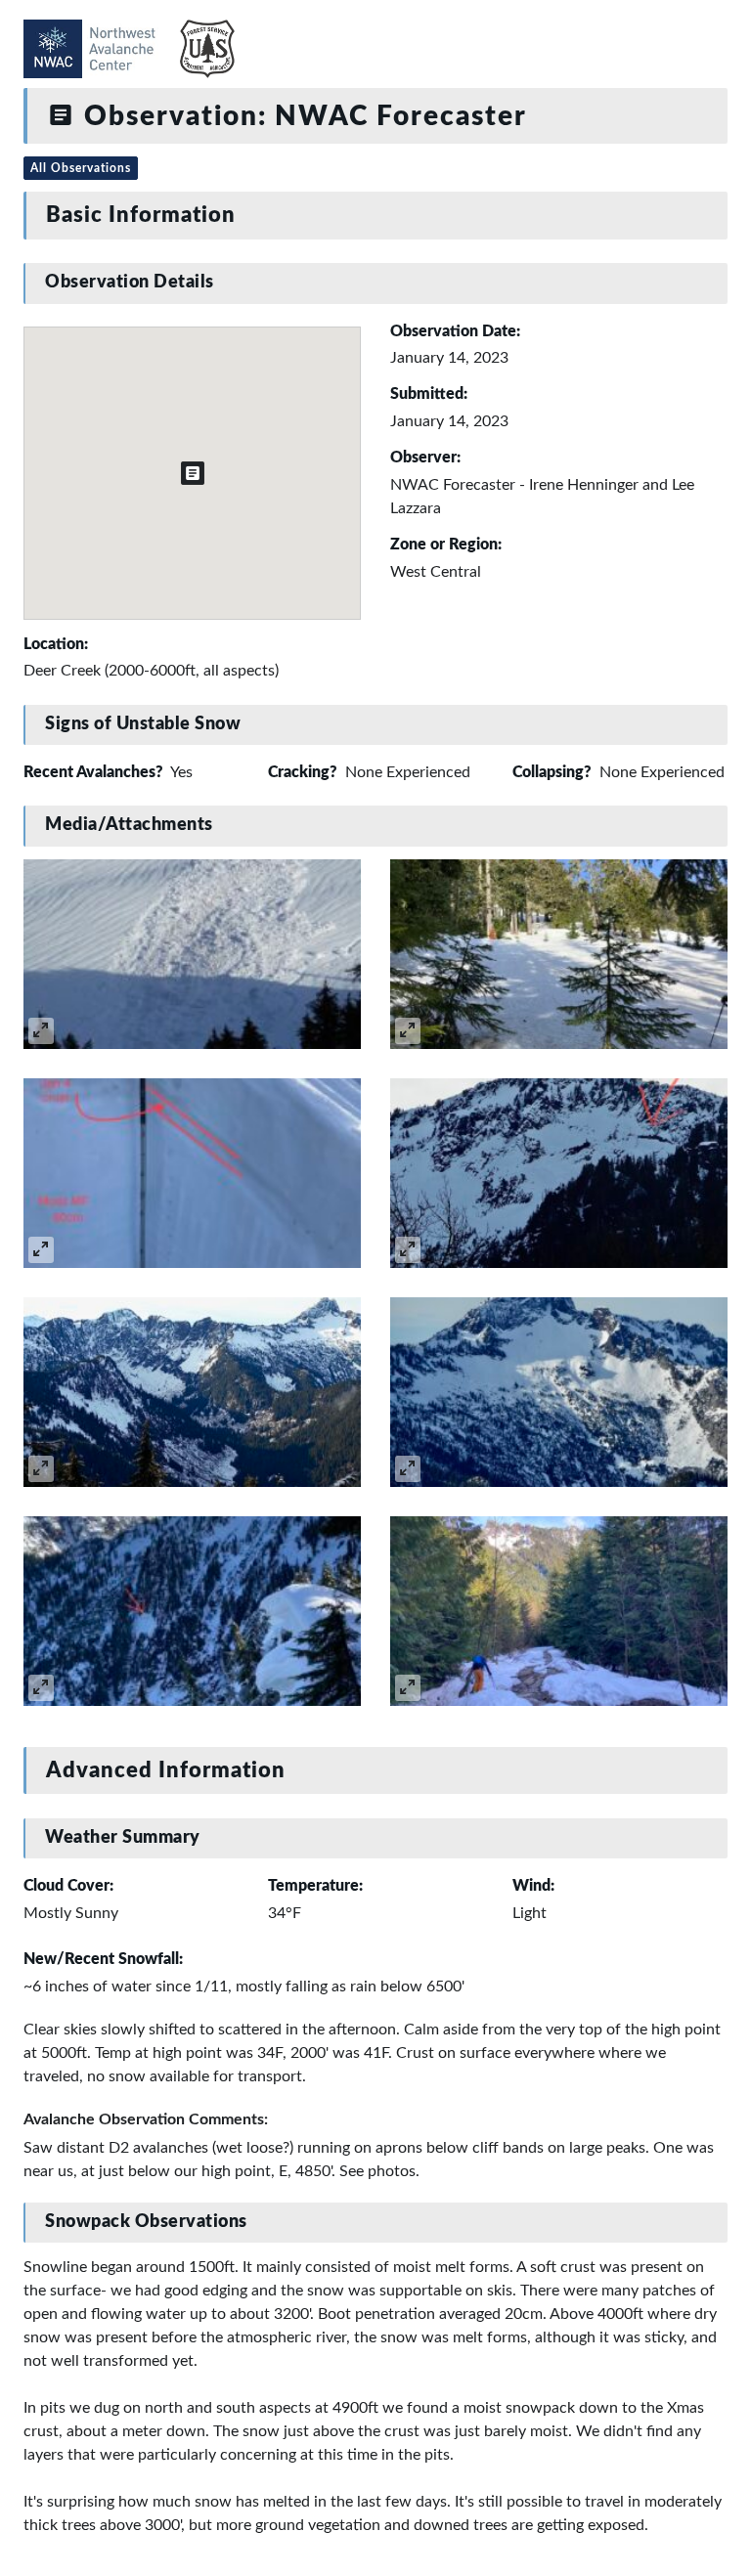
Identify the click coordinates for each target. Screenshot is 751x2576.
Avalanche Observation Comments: (146, 2119)
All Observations (81, 168)
